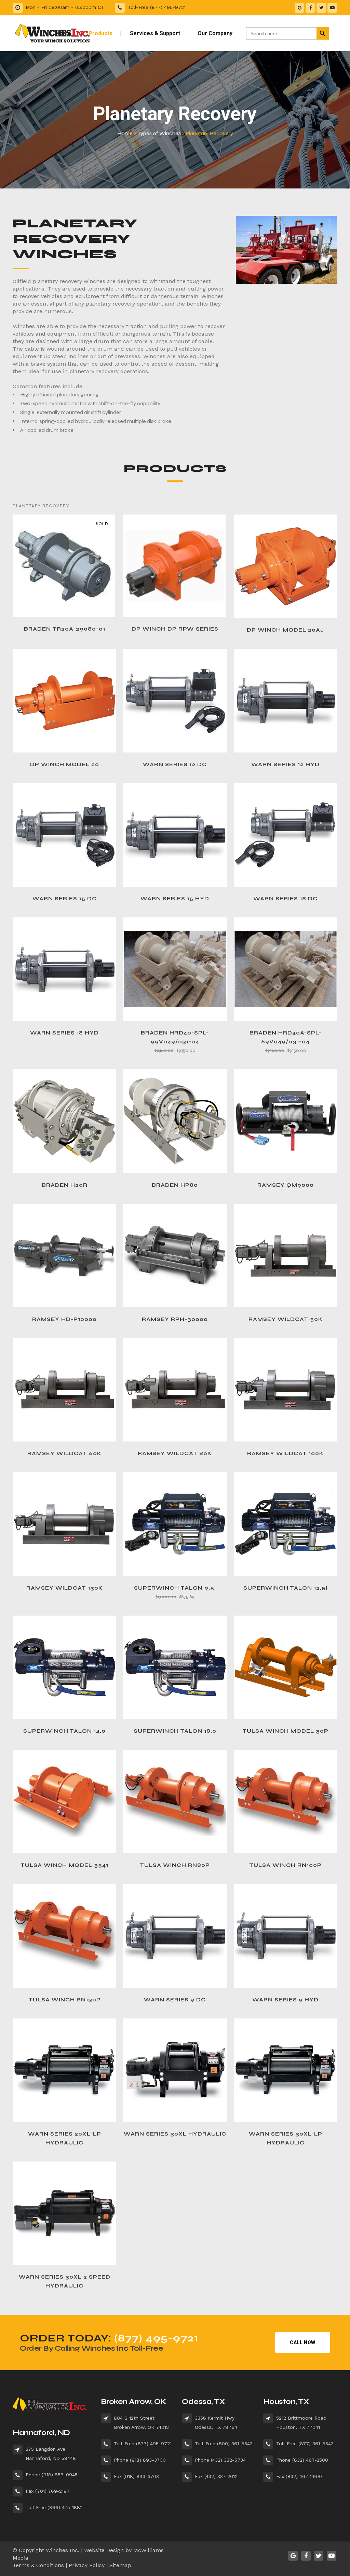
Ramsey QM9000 (286, 1185)
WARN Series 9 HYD (285, 2000)
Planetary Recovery (41, 506)
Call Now (303, 2342)
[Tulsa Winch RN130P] (64, 1936)
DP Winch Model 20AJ (285, 630)
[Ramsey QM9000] (286, 1121)
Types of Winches (159, 133)
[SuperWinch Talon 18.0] (175, 1667)
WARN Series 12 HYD (285, 764)
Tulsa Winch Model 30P (285, 1731)
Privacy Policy (87, 2565)
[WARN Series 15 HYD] (175, 835)
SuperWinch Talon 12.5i (285, 1588)
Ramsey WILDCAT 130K (65, 1588)
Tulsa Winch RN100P (285, 1865)
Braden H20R (65, 1185)
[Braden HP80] (175, 1121)
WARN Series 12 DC (175, 764)
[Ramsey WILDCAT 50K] (286, 1256)
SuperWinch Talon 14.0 (64, 1731)
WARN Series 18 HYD (64, 1033)
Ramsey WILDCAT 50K (286, 1319)
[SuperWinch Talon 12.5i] (286, 1524)
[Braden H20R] (64, 1121)
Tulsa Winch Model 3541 (64, 1865)
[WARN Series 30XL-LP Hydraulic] (286, 2070)
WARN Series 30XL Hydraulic (175, 2134)
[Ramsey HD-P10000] (64, 1256)
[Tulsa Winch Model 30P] (286, 1667)
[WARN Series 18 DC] (286, 835)
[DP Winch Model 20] (64, 700)
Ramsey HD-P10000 (64, 1319)
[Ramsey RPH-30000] (175, 1256)
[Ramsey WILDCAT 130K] (64, 1524)
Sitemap (120, 2565)
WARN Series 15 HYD (175, 899)
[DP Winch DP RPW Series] (174, 566)
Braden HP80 (175, 1185)
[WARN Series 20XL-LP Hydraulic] (64, 2070)
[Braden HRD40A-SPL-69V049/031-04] (286, 969)
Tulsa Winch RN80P (175, 1865)
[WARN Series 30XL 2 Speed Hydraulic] (64, 2213)
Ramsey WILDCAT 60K (64, 1453)
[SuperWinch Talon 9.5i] (175, 1524)
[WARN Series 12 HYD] (286, 700)
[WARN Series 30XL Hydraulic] (175, 2070)
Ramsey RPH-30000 (175, 1319)
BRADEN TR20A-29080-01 (65, 629)
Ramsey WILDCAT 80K (175, 1453)
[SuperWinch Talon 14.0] (64, 1667)
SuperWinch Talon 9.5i (175, 1588)
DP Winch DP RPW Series (175, 629)
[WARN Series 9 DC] (175, 1936)
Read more (48, 629)
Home (125, 133)
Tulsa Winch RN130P (65, 2000)
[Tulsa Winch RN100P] (286, 1801)
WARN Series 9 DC (175, 2000)
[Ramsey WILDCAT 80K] (175, 1390)
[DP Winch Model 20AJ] (286, 566)
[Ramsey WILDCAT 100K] (286, 1390)
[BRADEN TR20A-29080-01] (64, 566)
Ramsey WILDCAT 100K (285, 1453)
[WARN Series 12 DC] (175, 700)
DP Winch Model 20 (65, 764)
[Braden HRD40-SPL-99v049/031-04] (175, 969)
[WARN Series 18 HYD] (64, 969)
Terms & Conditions (38, 2565)
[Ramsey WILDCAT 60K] (64, 1390)
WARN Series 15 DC (65, 899)
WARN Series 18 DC (285, 899)
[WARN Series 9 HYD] (286, 1936)
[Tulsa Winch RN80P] (175, 1801)
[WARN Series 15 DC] (64, 835)
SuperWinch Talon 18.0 (175, 1731)
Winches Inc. (63, 2550)
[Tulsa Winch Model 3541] (64, 1801)
